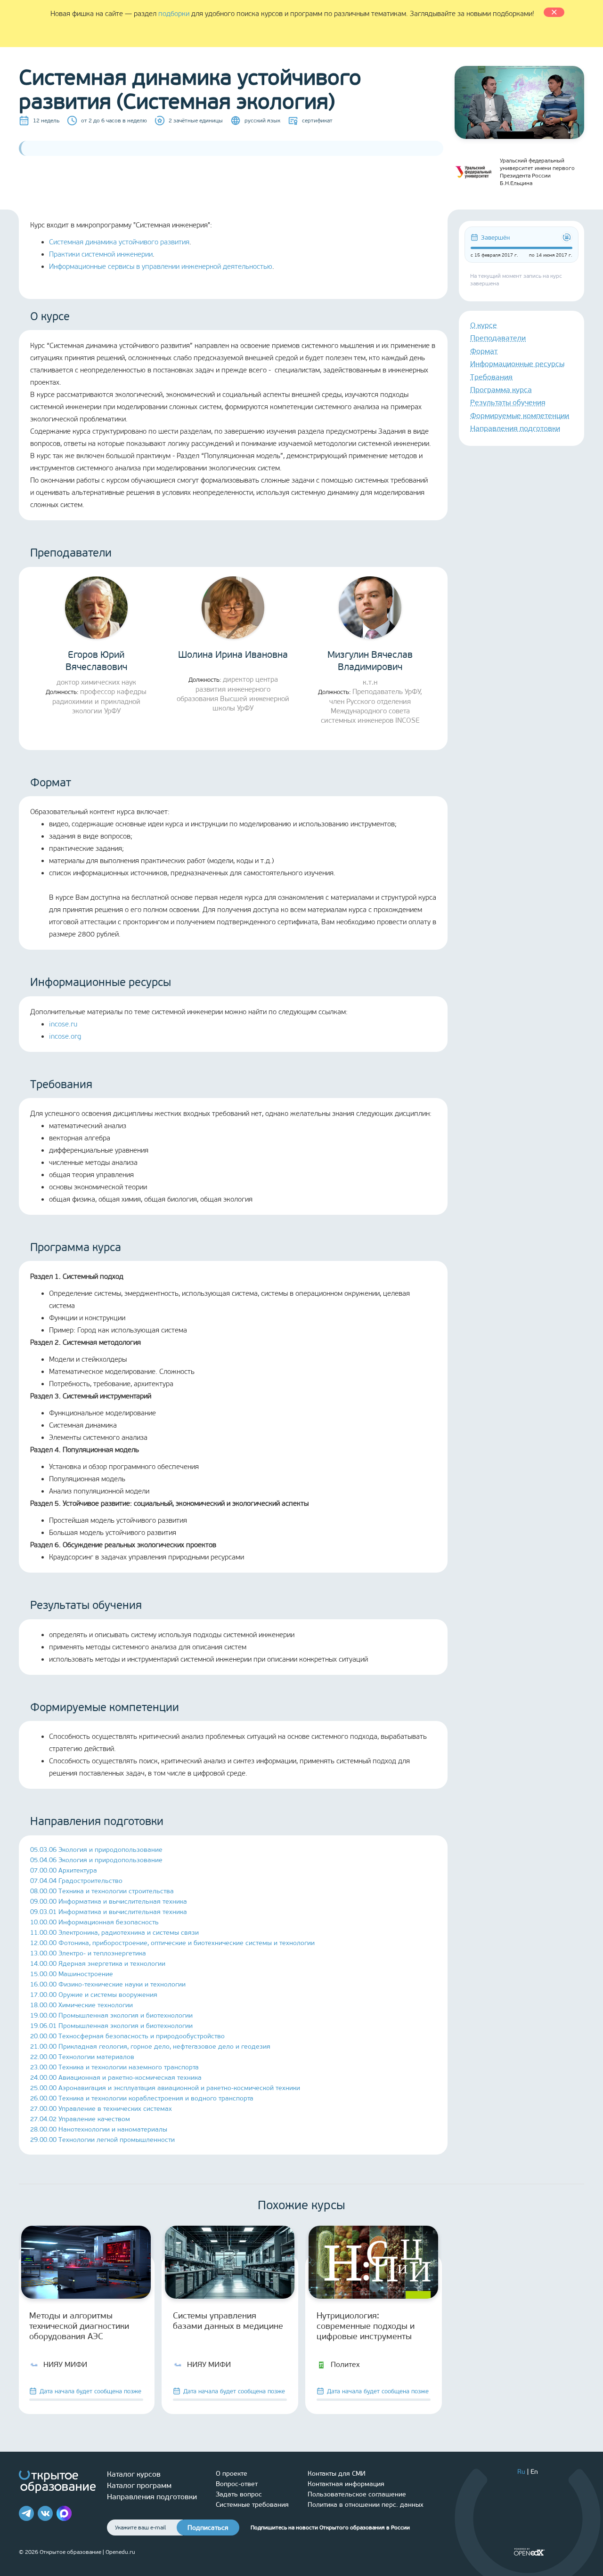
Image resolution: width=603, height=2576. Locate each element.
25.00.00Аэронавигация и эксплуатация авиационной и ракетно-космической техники (165, 2088)
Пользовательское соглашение (357, 2494)
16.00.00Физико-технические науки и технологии (108, 1984)
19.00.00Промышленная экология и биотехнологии (111, 2015)
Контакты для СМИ (337, 2474)
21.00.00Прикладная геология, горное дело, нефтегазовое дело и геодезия (150, 2047)
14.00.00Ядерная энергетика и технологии (98, 1964)
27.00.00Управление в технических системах (101, 2109)
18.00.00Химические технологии (81, 2005)
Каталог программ (139, 2485)
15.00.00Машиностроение (72, 1974)
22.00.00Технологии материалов (82, 2057)
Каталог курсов (134, 2474)
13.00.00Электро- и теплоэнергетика (88, 1953)
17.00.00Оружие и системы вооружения (94, 1995)
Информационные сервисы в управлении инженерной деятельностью (161, 266)
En (534, 2472)
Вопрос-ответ (237, 2484)
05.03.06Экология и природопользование (96, 1850)
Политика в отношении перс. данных (366, 2505)
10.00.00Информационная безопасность (94, 1922)
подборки (174, 14)
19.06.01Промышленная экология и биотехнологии (111, 2026)
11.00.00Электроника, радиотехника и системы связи (114, 1933)
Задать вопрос (239, 2494)
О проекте (232, 2474)
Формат (484, 351)
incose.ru (63, 1024)
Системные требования (252, 2505)
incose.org (65, 1036)
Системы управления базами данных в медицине (228, 2321)
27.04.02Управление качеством (80, 2119)
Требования (491, 377)
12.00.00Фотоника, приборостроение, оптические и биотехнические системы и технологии (172, 1943)
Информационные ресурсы (517, 364)
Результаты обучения (508, 402)
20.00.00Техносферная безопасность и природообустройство (127, 2036)
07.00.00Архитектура (64, 1870)
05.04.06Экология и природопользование (96, 1860)
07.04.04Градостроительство (76, 1881)
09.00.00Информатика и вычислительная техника (109, 1902)
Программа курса (501, 390)
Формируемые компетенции (520, 416)
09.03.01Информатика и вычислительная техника (109, 1912)
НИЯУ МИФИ (65, 2364)
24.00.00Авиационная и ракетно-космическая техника (116, 2078)
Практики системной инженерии (101, 254)
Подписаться (208, 2528)
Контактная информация (346, 2484)
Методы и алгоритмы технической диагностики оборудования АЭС (79, 2326)
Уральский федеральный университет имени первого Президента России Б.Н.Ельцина (537, 172)
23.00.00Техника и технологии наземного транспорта (114, 2067)
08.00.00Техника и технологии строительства (102, 1891)
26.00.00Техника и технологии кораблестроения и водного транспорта (142, 2098)
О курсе (484, 325)
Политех (345, 2364)
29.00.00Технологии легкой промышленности (102, 2140)
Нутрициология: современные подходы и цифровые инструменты (366, 2326)
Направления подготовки (515, 428)
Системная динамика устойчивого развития (119, 242)
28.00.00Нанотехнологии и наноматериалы (99, 2129)
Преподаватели (498, 338)
